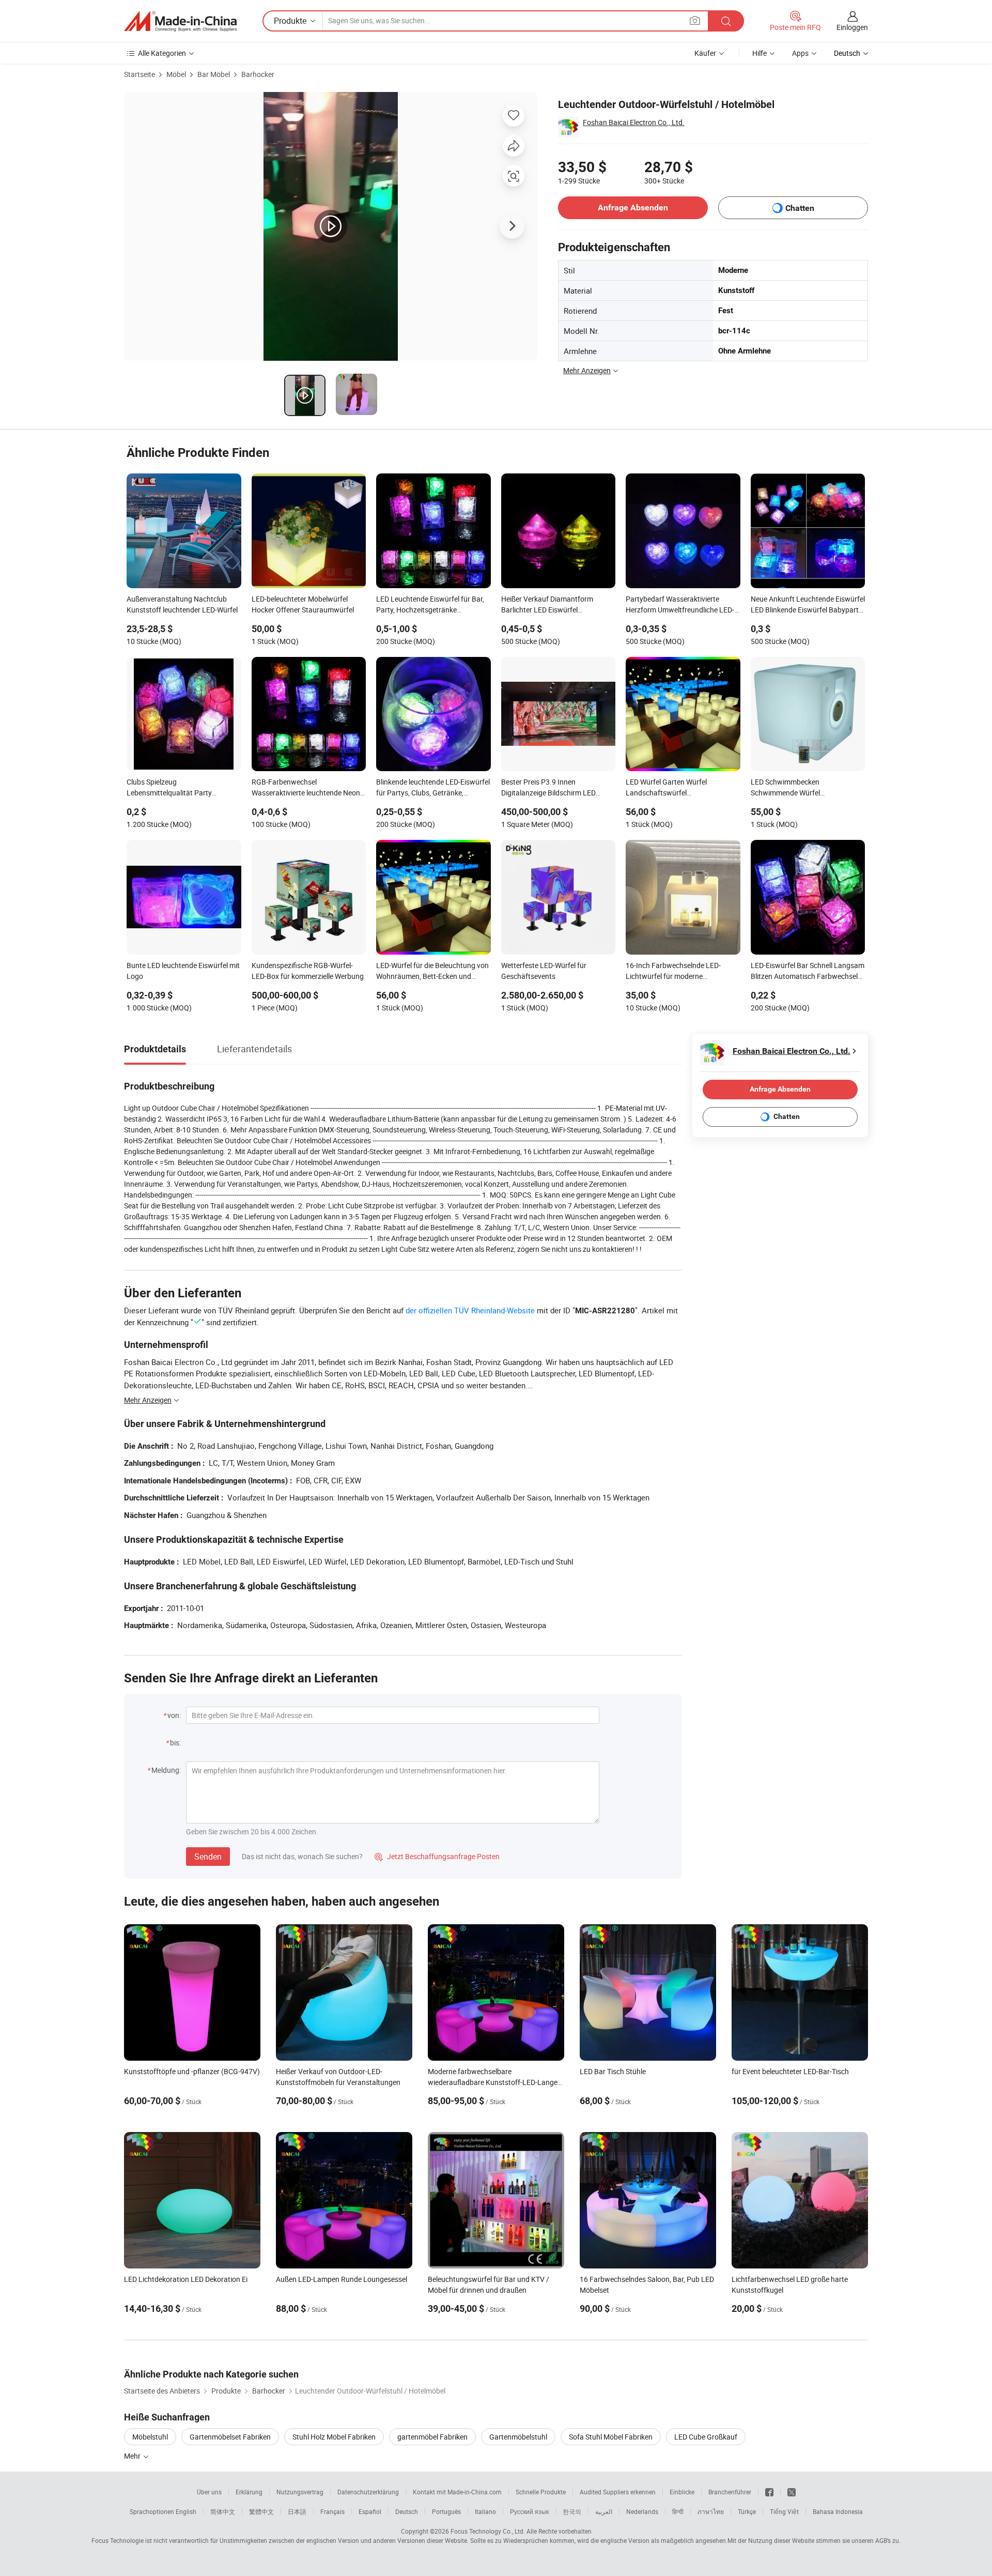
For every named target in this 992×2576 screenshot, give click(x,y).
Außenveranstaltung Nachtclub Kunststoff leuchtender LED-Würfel (182, 604)
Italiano (485, 2511)
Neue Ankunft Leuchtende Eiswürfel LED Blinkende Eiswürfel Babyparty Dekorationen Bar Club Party (808, 605)
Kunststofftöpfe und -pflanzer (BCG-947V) (192, 2071)
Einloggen (852, 27)
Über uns (209, 2492)
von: (174, 1715)
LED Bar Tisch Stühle (613, 2071)
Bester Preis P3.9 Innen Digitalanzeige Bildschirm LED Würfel (548, 788)
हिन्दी (678, 2511)
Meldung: (166, 1770)
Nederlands (642, 2511)
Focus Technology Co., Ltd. (488, 2531)
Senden (208, 1857)
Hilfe (760, 53)
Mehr (133, 2456)
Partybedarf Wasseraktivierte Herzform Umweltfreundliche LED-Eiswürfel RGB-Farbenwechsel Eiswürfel (680, 605)
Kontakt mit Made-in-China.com (457, 2492)
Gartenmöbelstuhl (518, 2437)
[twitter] (792, 2492)
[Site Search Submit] (726, 21)
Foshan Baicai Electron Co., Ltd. (634, 122)
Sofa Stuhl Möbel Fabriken (611, 2437)
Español (370, 2511)
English (186, 2511)
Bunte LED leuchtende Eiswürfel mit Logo (183, 971)
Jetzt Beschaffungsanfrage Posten (437, 1856)
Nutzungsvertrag (300, 2492)
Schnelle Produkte (541, 2492)
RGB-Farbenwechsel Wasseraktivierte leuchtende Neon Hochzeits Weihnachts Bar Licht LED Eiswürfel (306, 788)
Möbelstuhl (150, 2437)
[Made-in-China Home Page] (180, 21)
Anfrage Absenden (633, 208)
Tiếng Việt (784, 2511)
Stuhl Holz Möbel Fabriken (334, 2437)
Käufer (705, 53)
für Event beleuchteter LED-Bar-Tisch (790, 2071)
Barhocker (258, 74)
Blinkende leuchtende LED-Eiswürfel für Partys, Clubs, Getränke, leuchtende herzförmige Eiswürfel (433, 788)
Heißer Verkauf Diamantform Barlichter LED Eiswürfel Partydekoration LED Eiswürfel (550, 605)
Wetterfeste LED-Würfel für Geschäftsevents (544, 971)
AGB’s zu (887, 2540)
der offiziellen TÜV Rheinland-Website (470, 1310)
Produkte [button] (290, 21)
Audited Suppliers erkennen (618, 2492)
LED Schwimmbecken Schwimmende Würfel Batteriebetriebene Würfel (791, 788)
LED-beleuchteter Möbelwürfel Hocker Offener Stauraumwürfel (303, 604)
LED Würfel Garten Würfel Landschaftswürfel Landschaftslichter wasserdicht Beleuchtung (676, 788)
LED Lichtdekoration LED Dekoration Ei (186, 2279)
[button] (695, 20)
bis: (175, 1743)
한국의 (572, 2511)
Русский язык (529, 2511)
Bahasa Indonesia (838, 2511)
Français (332, 2511)
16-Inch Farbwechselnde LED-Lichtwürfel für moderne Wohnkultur (673, 972)
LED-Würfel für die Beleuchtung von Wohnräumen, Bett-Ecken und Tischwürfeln (432, 972)
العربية (604, 2511)
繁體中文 (261, 2511)
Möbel (176, 74)
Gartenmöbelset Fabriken (230, 2437)
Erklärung (249, 2492)
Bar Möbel (214, 74)
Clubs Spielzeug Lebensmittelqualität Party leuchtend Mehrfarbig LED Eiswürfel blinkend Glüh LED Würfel (184, 788)
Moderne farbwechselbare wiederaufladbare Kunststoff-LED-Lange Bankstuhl (493, 2082)
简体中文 (223, 2511)
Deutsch (407, 2511)
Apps (800, 53)
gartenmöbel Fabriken (432, 2437)
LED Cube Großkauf (706, 2437)
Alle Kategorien (162, 53)
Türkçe (747, 2511)
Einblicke (682, 2492)
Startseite (139, 74)
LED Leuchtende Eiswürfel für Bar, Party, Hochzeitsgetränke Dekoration (430, 605)
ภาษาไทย (711, 2511)
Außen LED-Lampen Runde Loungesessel (342, 2279)
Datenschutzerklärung (368, 2492)
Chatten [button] (800, 208)
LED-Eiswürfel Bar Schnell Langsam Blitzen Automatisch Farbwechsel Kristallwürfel (808, 972)
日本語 (297, 2511)
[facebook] (769, 2492)
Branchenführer (730, 2492)
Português (446, 2511)
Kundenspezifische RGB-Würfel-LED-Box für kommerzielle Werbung (308, 971)
